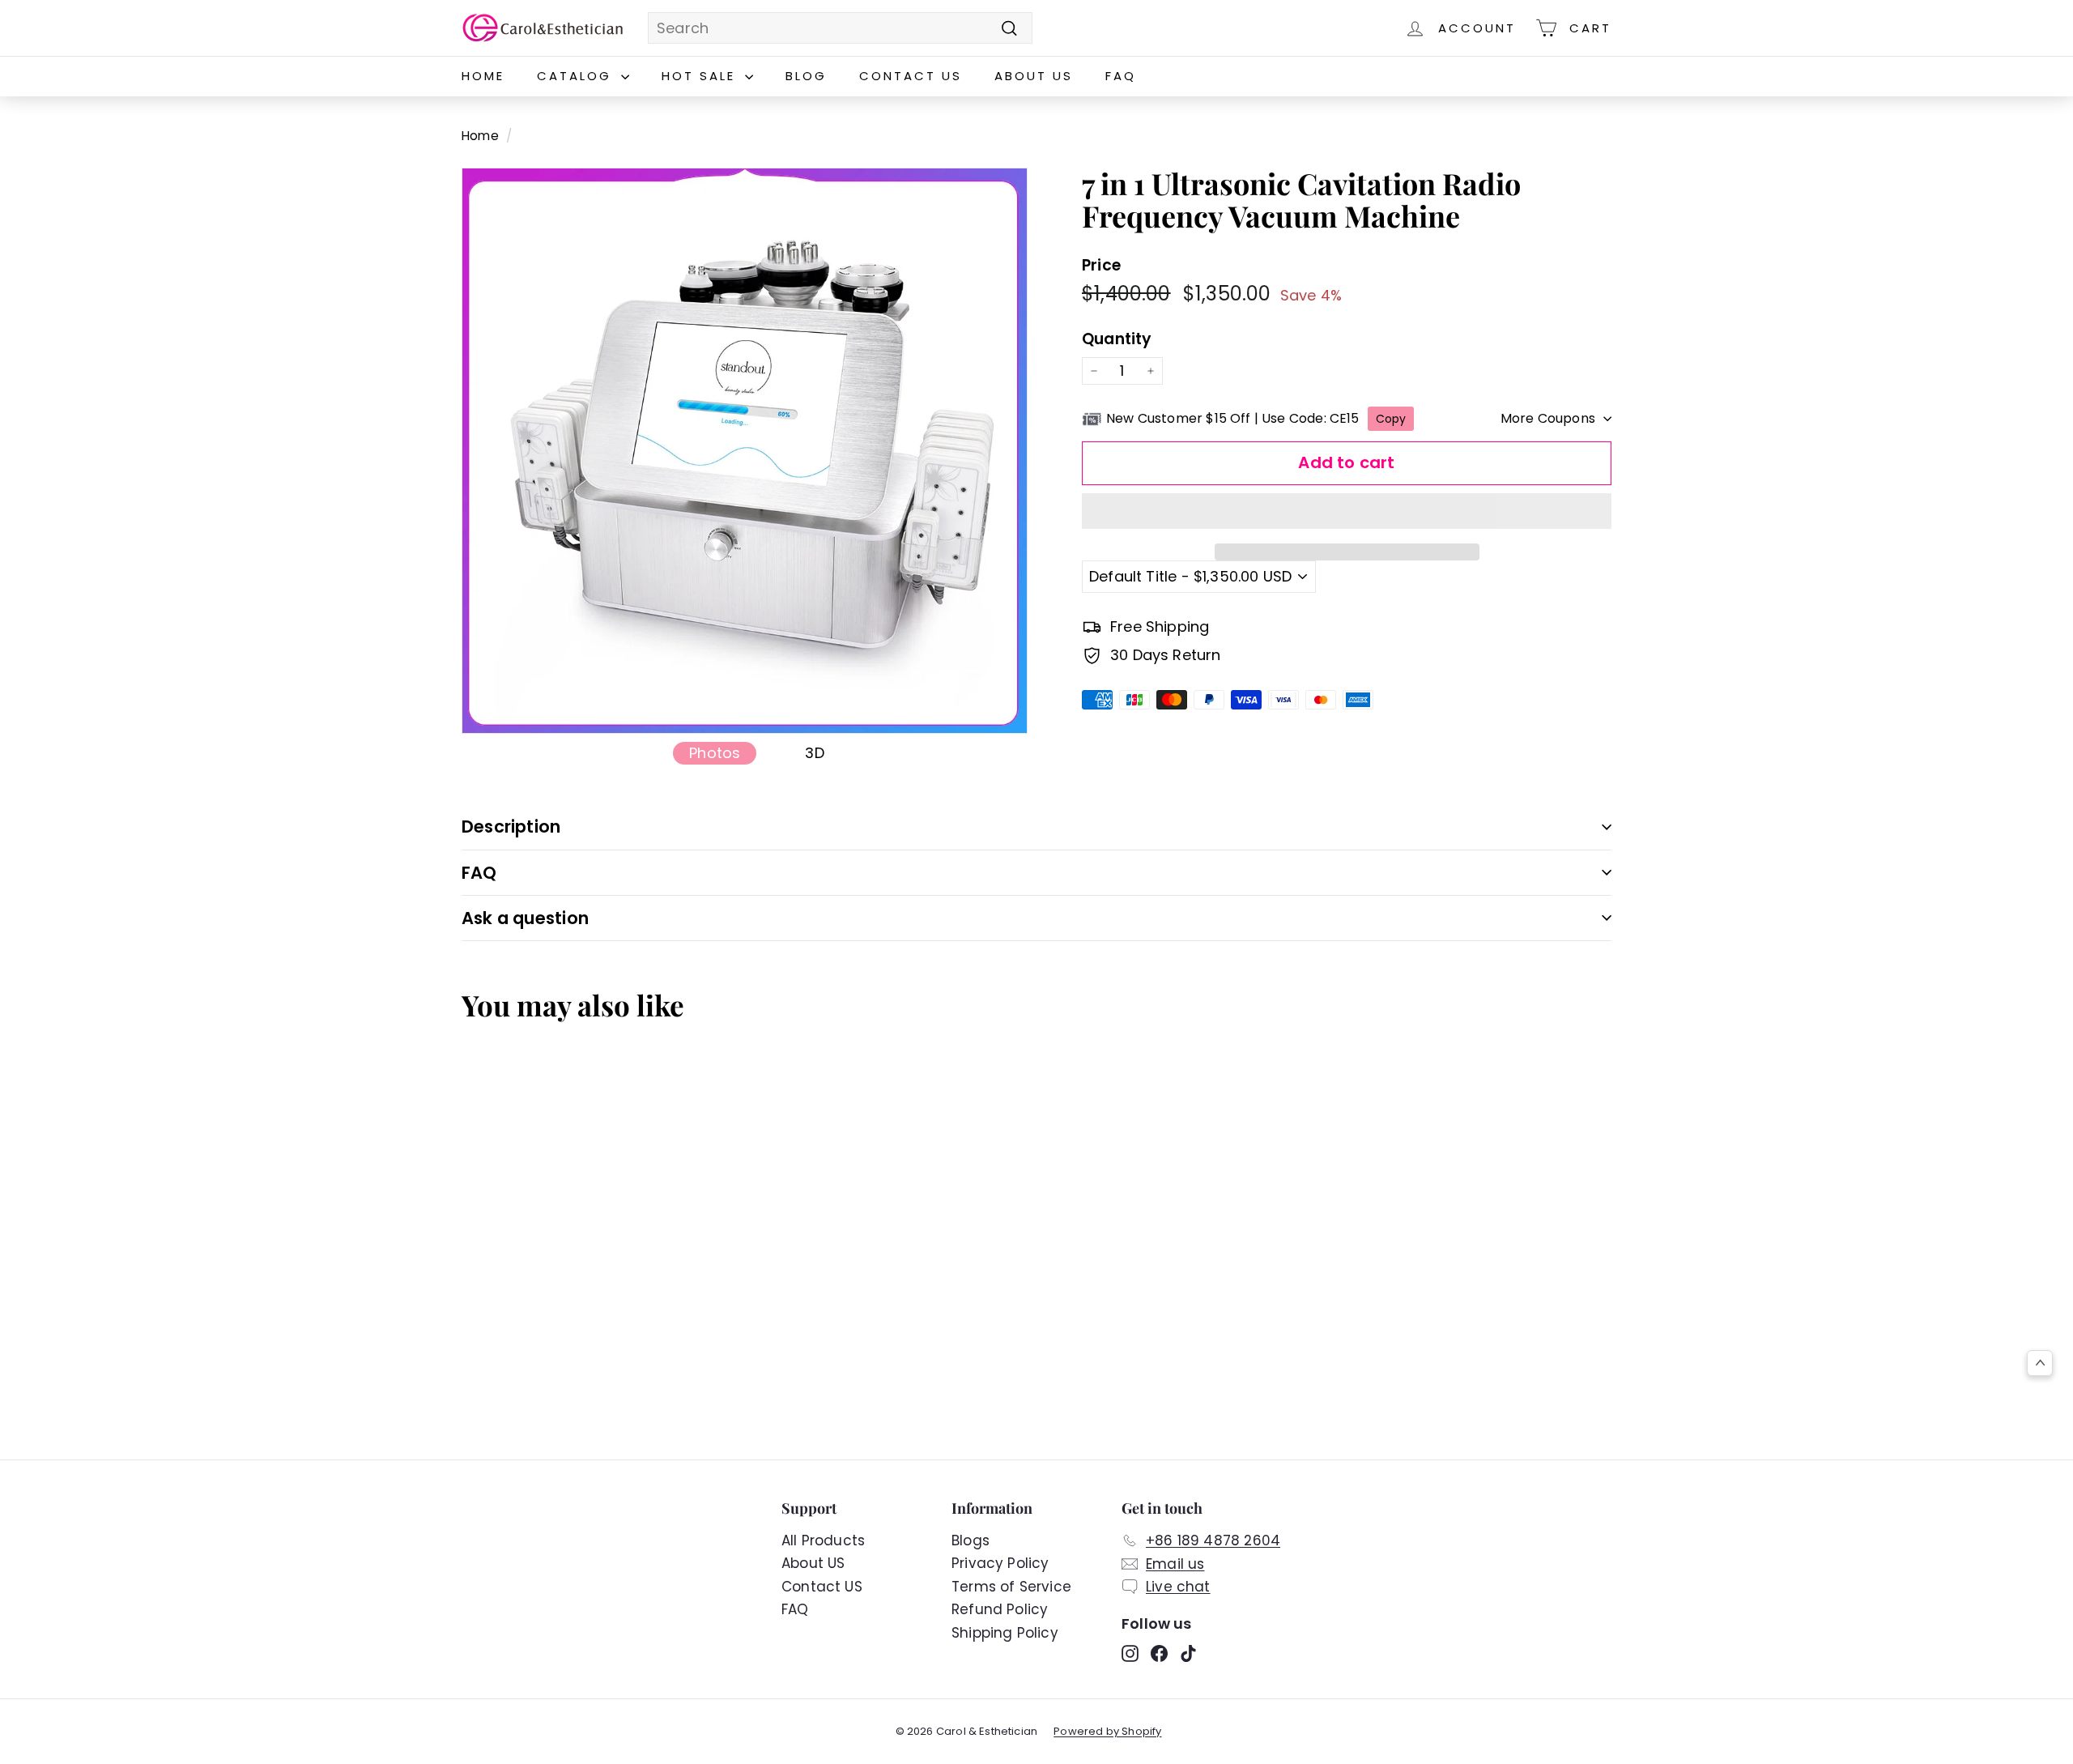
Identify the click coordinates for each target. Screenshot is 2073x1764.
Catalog (577, 76)
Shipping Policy (1005, 1633)
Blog (806, 76)
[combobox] (840, 28)
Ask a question (525, 918)
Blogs (971, 1540)
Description (511, 827)
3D (814, 753)
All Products (823, 1540)
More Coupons (1548, 418)
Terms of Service (1011, 1587)
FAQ (1121, 76)
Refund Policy (1000, 1609)
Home (483, 76)
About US (1034, 76)
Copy (1391, 419)
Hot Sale (701, 76)
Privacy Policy (1000, 1563)
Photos (715, 753)
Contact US (911, 76)
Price (1101, 266)
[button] (1347, 511)
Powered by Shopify (1107, 1731)
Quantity (1117, 340)
